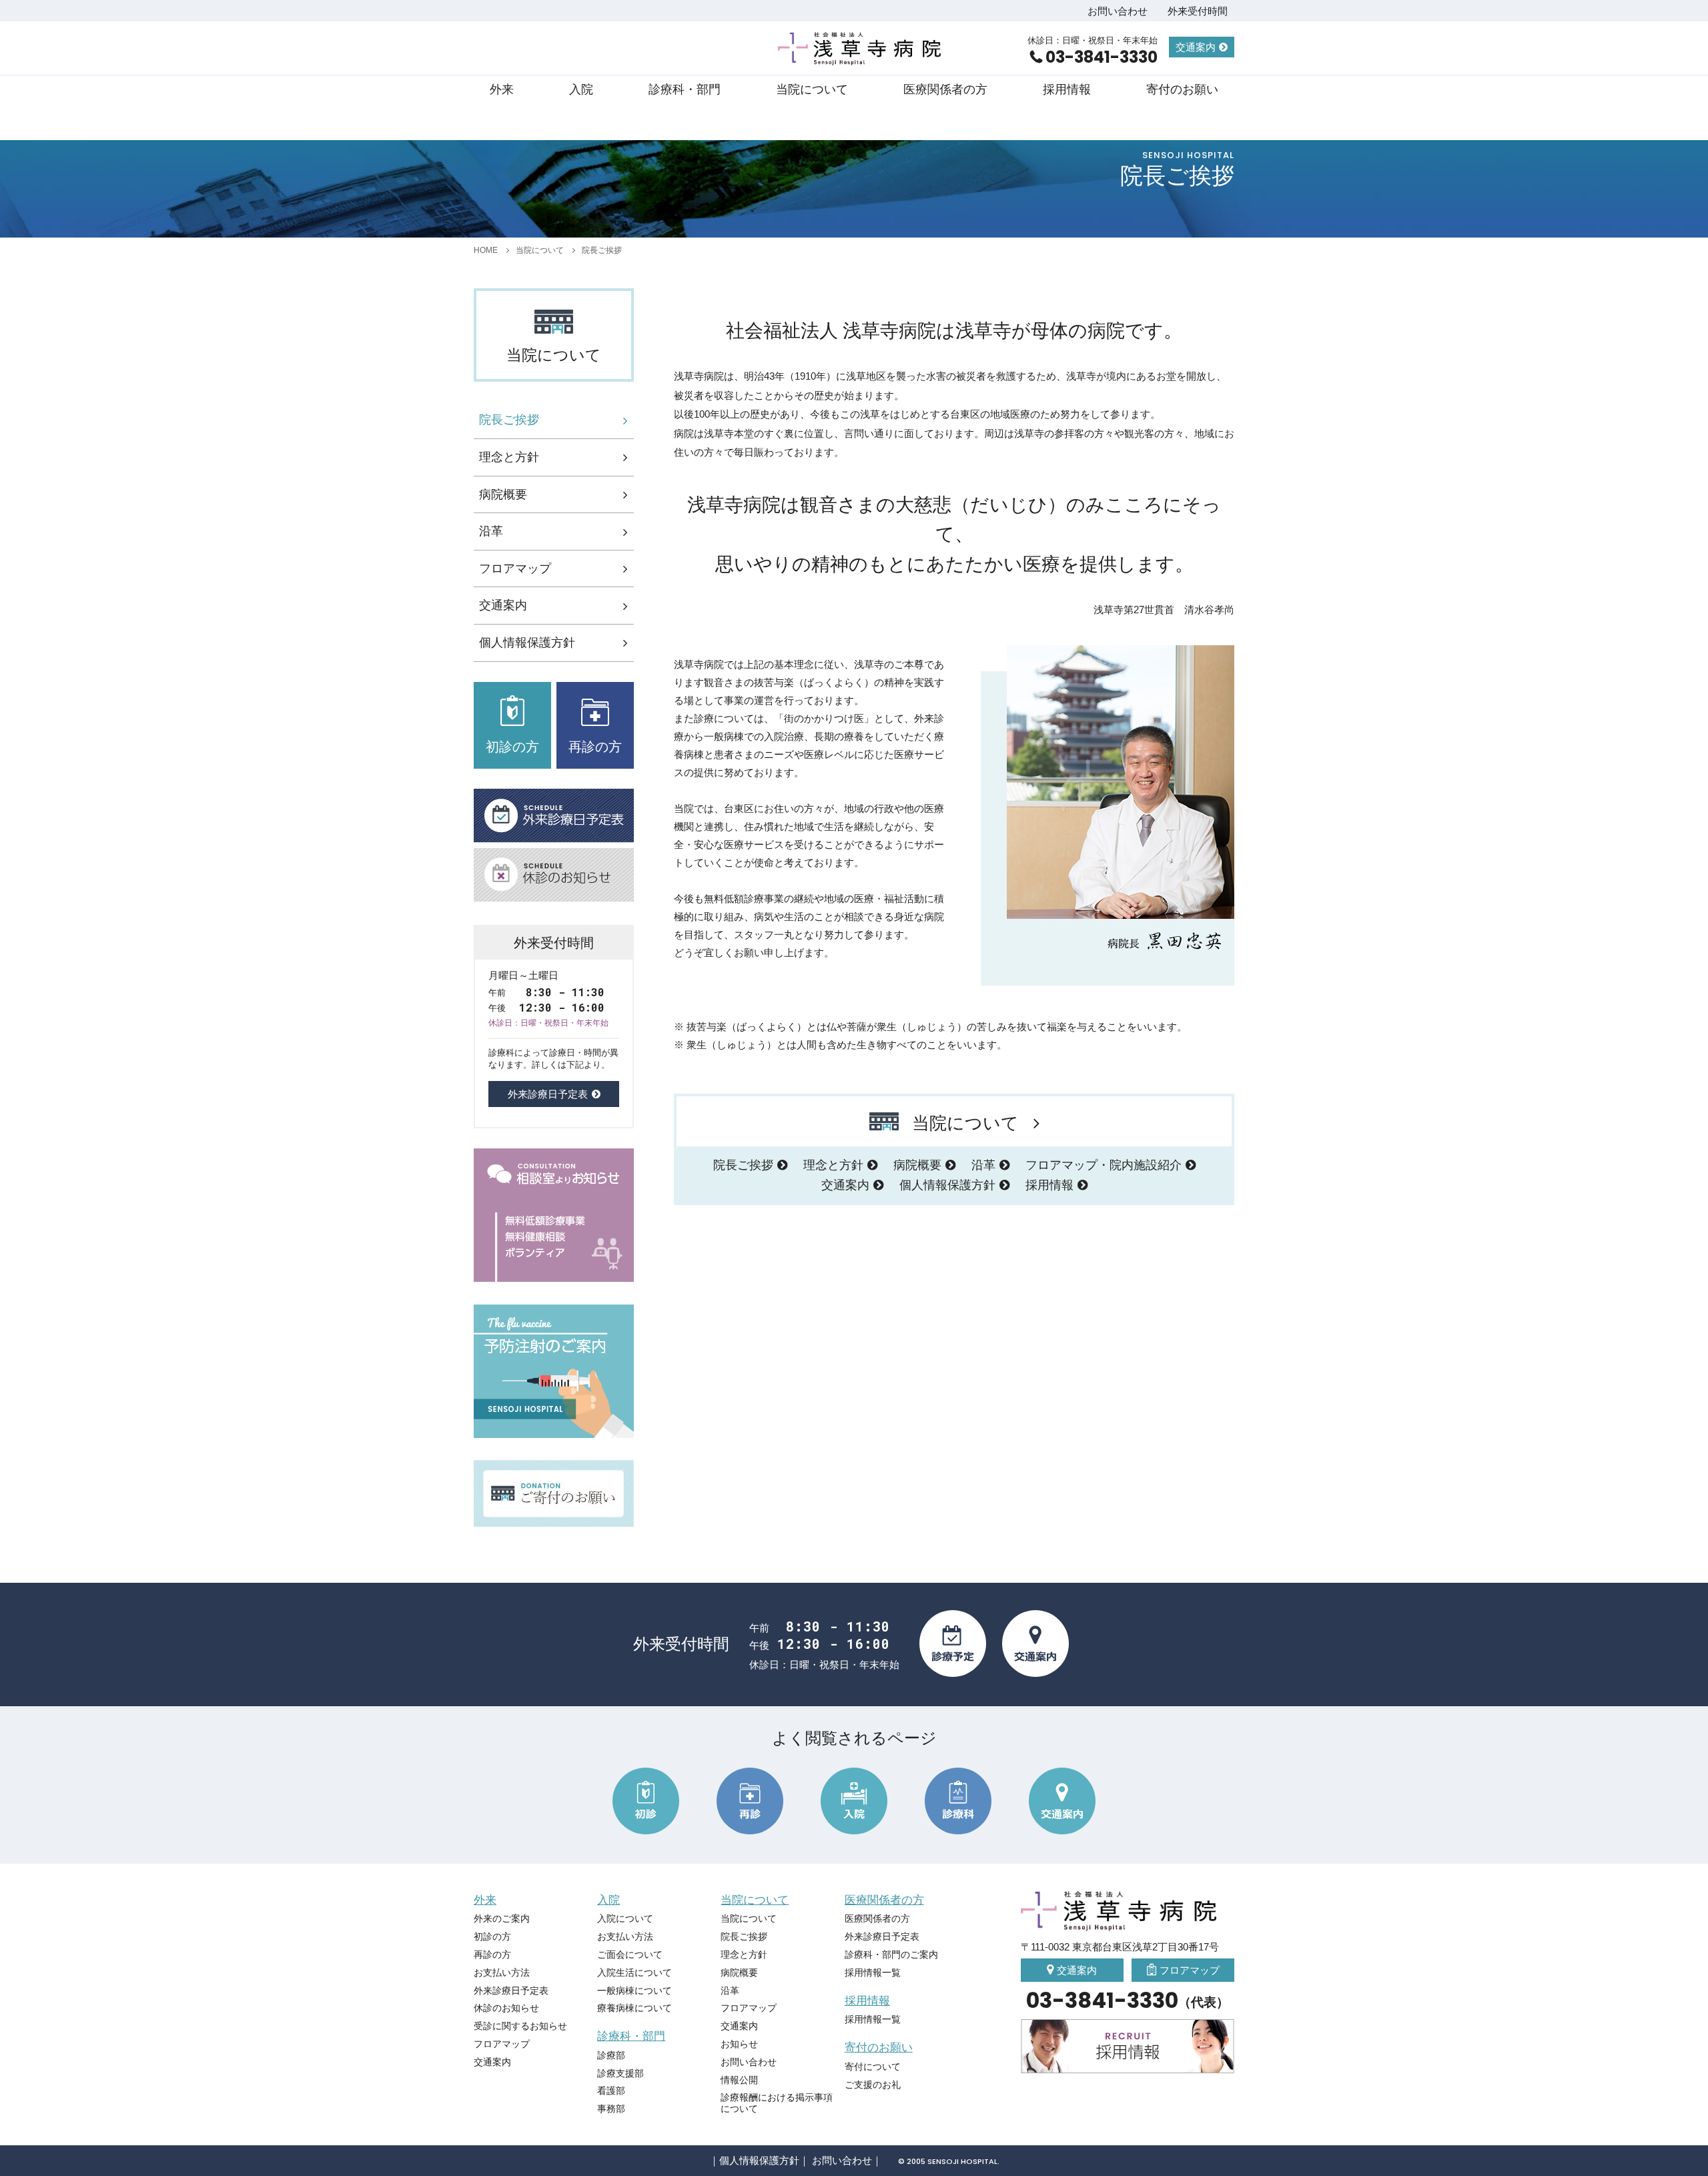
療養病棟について (634, 2008)
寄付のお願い (1182, 89)
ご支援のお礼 (873, 2085)
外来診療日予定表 (548, 1094)
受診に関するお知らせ (520, 2026)
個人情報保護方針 (947, 1185)
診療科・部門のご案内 (891, 1954)
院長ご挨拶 (743, 1165)
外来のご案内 (502, 1918)
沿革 (983, 1165)
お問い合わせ (1118, 11)
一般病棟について (634, 1990)
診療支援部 (620, 2073)
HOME (486, 250)
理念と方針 (833, 1165)
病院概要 (917, 1165)
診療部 (611, 2055)
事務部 (611, 2109)
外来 (502, 89)
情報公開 (739, 2080)
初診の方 (512, 747)
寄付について (873, 2067)
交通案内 (1196, 47)
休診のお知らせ (506, 2008)
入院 (581, 89)
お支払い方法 (502, 1972)
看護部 (611, 2091)
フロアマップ (515, 569)
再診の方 (595, 747)
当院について (812, 89)
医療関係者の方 (945, 89)
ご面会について (630, 1954)
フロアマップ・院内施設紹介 (1104, 1165)
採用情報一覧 (873, 1972)
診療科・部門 (685, 89)
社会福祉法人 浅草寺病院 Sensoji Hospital (861, 49)
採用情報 (1067, 89)
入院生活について (634, 1972)
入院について (625, 1918)
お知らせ (739, 2044)
